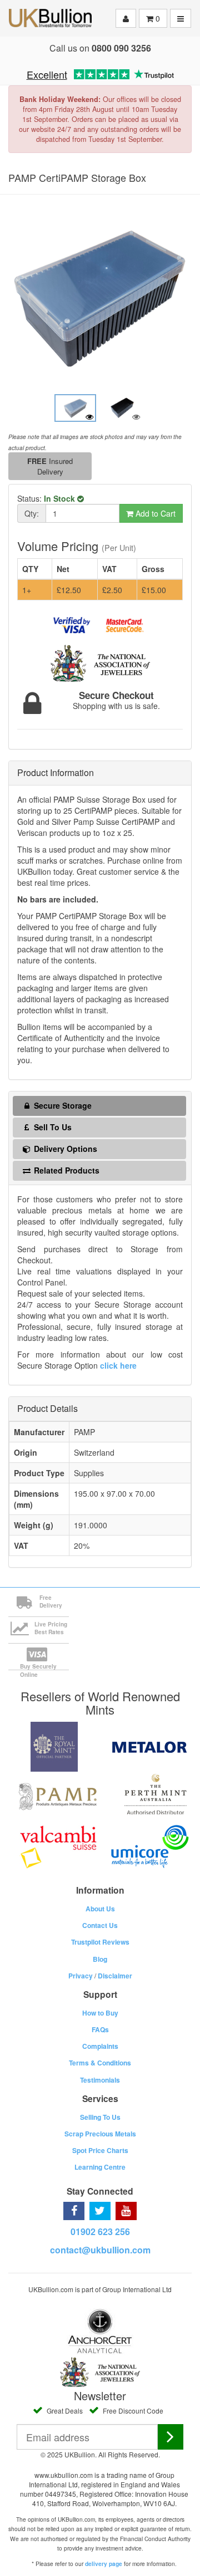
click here (118, 1365)
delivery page (104, 2564)
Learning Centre (100, 2167)
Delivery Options (64, 1149)
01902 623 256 (100, 2231)
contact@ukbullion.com (100, 2250)
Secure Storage (62, 1105)
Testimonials (100, 2080)
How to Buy (100, 2013)
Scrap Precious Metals (100, 2134)
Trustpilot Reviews (100, 1942)
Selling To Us (100, 2117)
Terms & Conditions (100, 2063)
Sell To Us (52, 1127)
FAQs (100, 2029)
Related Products (66, 1170)
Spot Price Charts (100, 2150)
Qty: (32, 513)
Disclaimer (115, 1976)
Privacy (81, 1976)
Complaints (100, 2046)
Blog (100, 1959)
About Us (100, 1909)
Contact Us (100, 1925)
